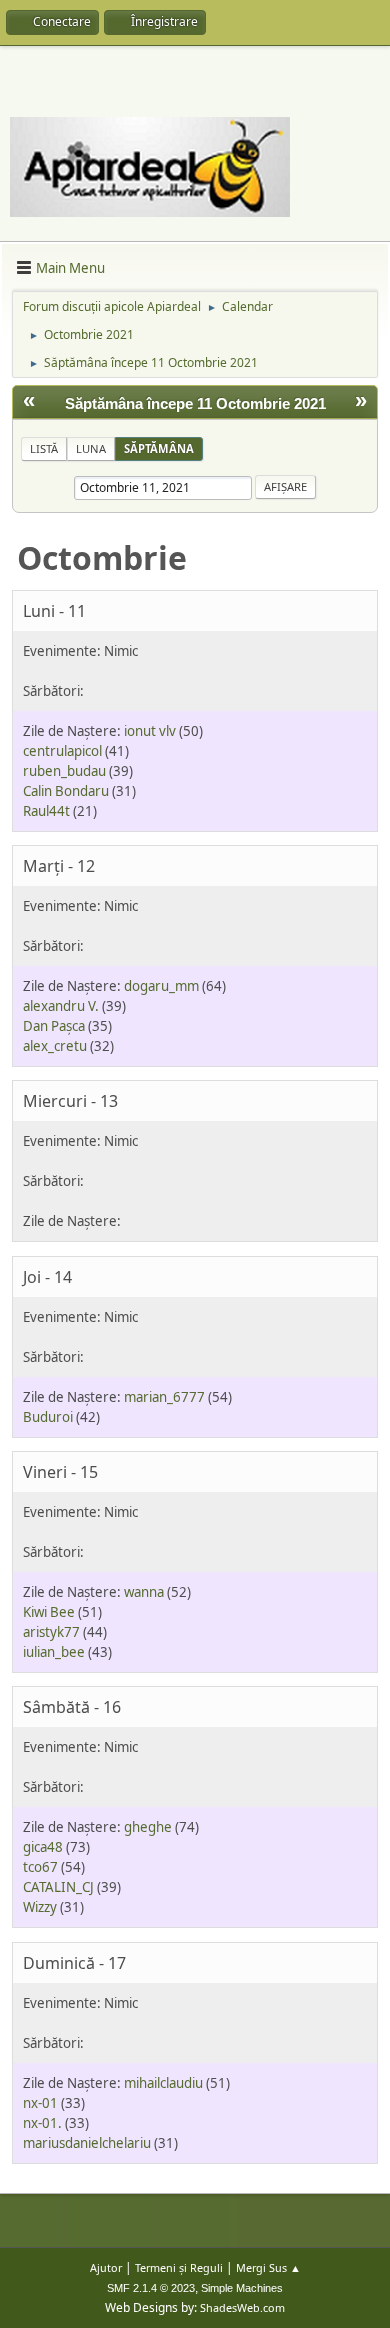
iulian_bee (54, 1652)
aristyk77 (51, 1632)
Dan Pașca (54, 1026)
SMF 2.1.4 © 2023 (151, 2288)
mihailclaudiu (163, 2083)
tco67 (40, 1867)
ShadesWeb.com (242, 2307)
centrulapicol (62, 751)
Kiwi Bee (49, 1612)
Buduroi (48, 1417)
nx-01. (42, 2123)
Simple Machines (242, 2288)
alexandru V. (61, 1006)
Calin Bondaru (66, 791)
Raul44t (46, 811)
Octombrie (102, 557)
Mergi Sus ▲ (268, 2267)
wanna (144, 1592)
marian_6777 (164, 1397)
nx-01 (40, 2103)
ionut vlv (150, 731)
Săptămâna (159, 448)
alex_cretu (55, 1046)
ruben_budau (64, 771)
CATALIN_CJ (58, 1887)
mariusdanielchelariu (87, 2143)
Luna (91, 448)
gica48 (43, 1847)
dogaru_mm (161, 986)
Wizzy (40, 1907)
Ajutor (106, 2267)
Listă (44, 448)
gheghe (148, 1827)
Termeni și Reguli (179, 2267)
